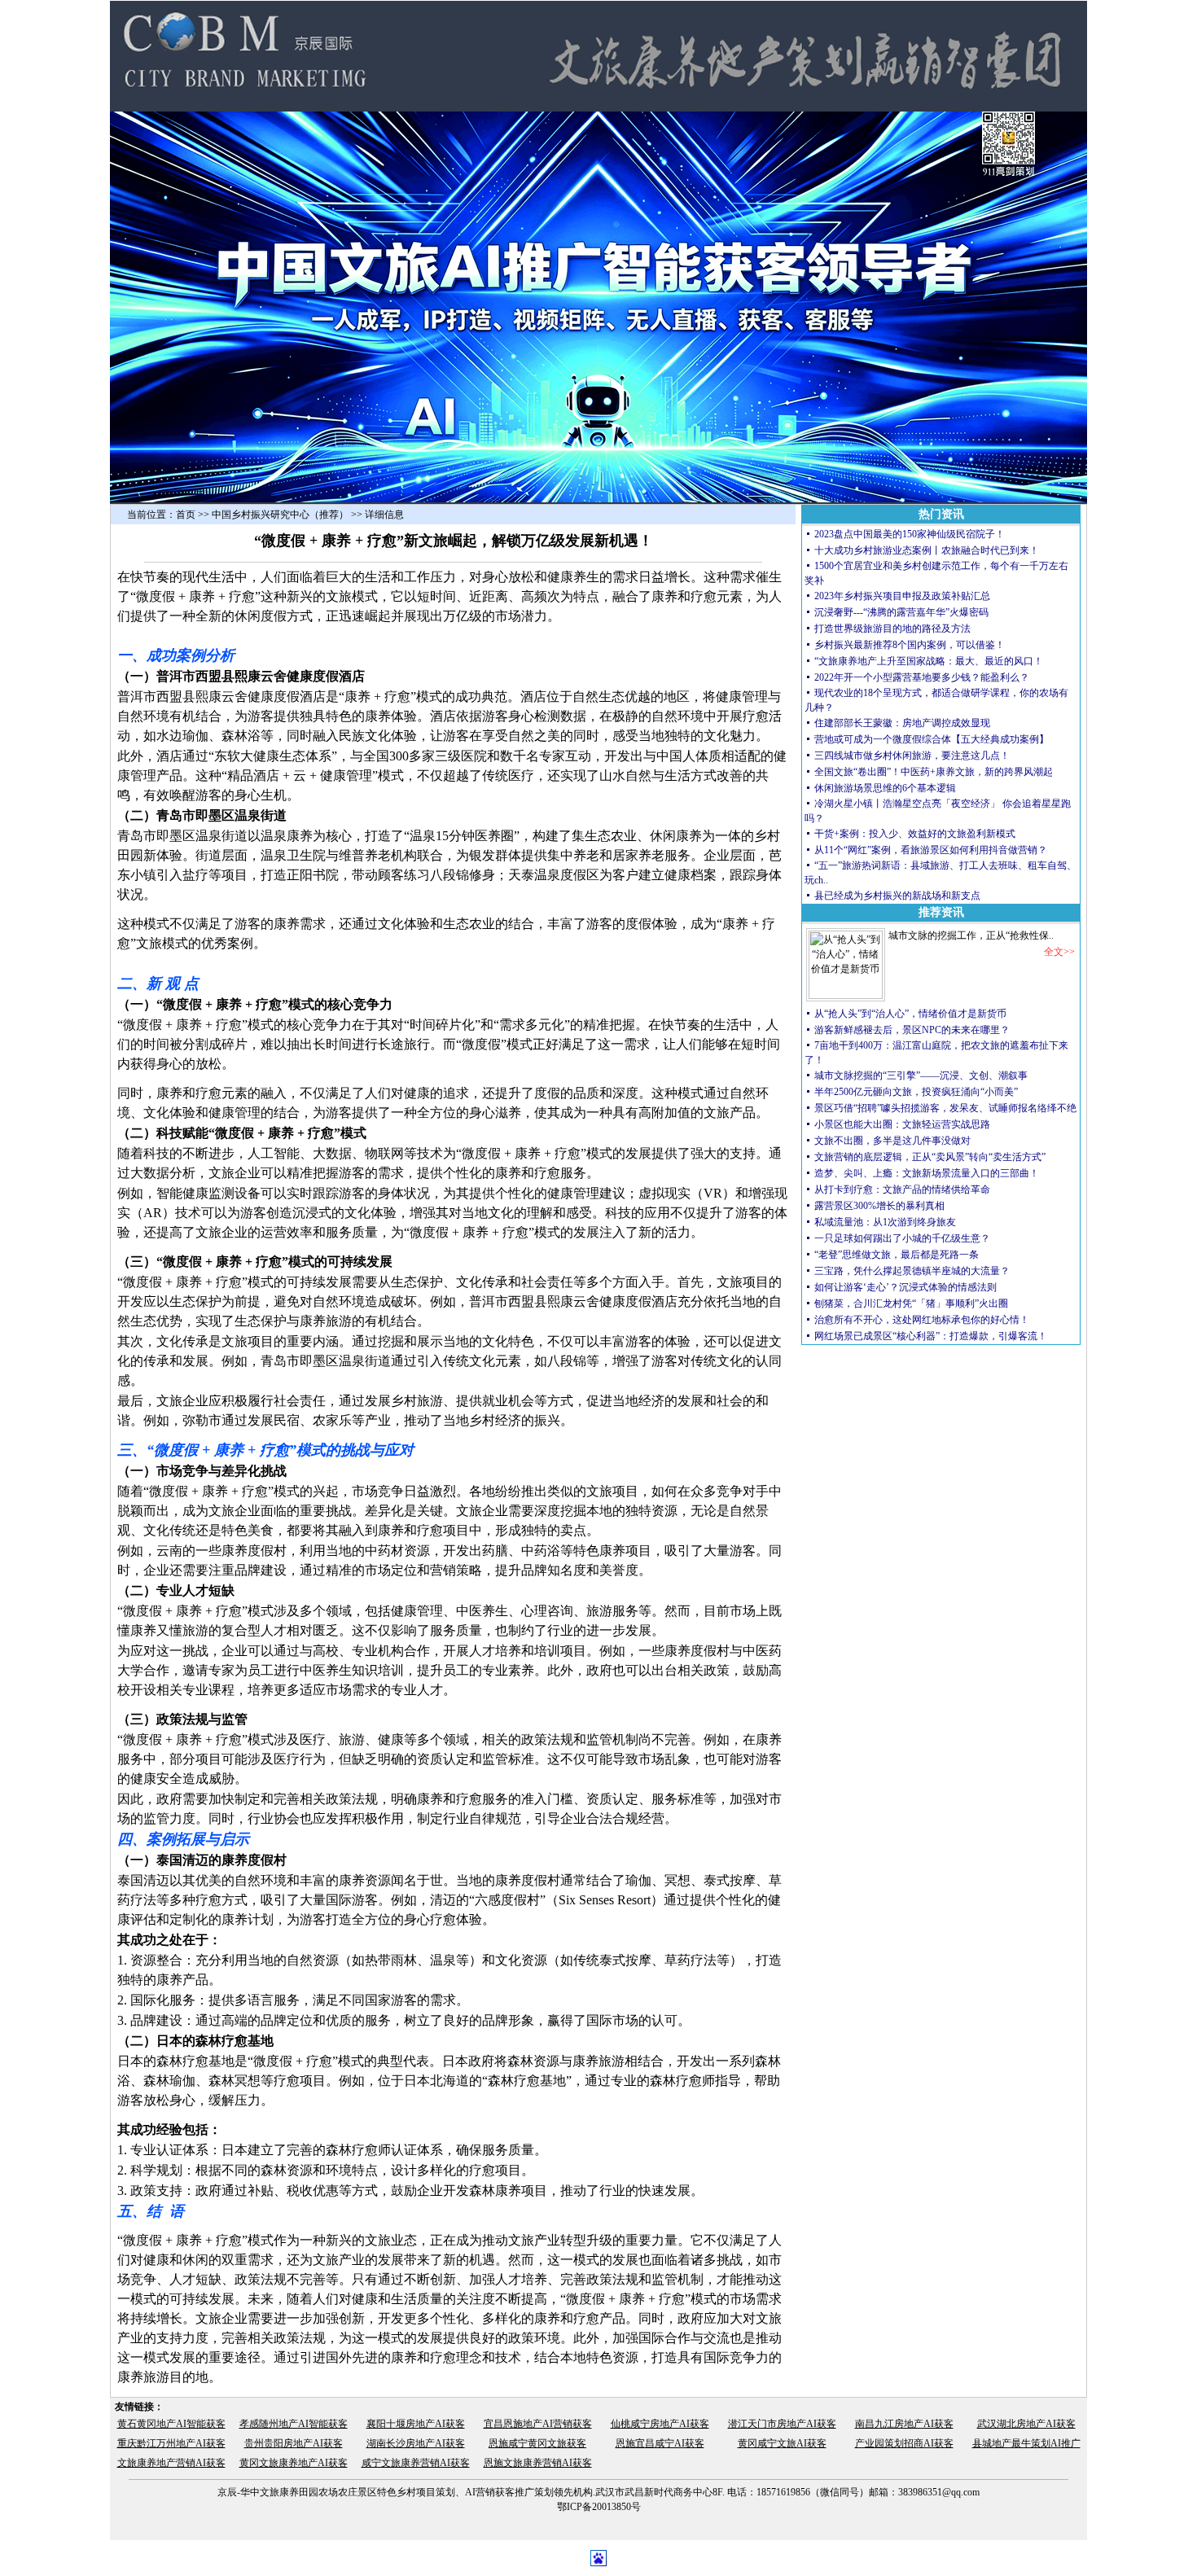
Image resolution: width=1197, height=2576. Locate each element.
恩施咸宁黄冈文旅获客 (537, 2443)
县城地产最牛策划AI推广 (1026, 2443)
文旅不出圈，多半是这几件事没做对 (892, 1141)
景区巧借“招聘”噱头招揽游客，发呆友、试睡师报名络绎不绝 (945, 1108)
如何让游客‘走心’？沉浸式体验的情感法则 (905, 1287)
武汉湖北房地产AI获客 (1026, 2424)
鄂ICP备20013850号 (599, 2507)
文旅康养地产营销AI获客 (171, 2463)
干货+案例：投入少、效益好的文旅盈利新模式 (915, 834)
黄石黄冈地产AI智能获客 (171, 2424)
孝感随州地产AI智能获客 (294, 2424)
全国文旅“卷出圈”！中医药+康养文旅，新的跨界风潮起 (934, 772)
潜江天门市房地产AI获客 (782, 2424)
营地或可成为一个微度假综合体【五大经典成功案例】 (932, 739)
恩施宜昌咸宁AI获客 (660, 2443)
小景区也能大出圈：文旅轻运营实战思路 (902, 1124)
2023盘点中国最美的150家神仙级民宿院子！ (910, 534)
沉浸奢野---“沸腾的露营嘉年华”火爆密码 (901, 612)
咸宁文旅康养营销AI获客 (416, 2463)
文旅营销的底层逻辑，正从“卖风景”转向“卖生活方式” (930, 1157)
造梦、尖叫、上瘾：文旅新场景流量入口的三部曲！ (927, 1173)
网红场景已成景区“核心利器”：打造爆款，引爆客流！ (931, 1336)
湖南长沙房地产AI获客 (416, 2443)
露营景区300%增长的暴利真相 (879, 1206)
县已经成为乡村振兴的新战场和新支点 (897, 896)
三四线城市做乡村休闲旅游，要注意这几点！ (912, 756)
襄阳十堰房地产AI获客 (416, 2424)
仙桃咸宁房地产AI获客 (660, 2424)
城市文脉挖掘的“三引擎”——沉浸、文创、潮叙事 (921, 1076)
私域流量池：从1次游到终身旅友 (885, 1222)
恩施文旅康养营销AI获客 (538, 2463)
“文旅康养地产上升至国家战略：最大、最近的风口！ (930, 661)
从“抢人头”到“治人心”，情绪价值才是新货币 (910, 1014)
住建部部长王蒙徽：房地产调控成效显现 (902, 723)
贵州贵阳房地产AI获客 (294, 2443)
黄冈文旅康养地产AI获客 (294, 2463)
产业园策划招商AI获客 (904, 2443)
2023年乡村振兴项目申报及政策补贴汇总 (902, 596)
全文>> (1059, 952)
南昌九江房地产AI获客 (904, 2424)
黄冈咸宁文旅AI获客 (782, 2443)
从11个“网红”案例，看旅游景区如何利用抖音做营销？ (931, 850)
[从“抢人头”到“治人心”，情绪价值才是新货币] (846, 996)
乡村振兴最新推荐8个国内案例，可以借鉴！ (910, 645)
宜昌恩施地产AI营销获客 (538, 2424)
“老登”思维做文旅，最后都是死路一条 (897, 1255)
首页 (186, 515)
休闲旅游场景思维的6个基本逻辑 (885, 788)
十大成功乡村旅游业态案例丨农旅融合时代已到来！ (927, 550)
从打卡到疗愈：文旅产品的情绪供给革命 (902, 1189)
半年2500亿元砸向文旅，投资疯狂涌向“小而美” (916, 1092)
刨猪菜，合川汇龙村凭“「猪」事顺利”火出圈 (911, 1303)
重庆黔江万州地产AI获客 (171, 2443)
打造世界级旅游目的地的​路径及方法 (892, 629)
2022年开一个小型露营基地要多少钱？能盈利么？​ (922, 677)
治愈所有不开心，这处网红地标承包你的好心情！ (922, 1320)
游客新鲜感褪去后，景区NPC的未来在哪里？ (912, 1030)
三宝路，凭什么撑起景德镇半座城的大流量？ (912, 1271)
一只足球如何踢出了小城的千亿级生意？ (902, 1238)
